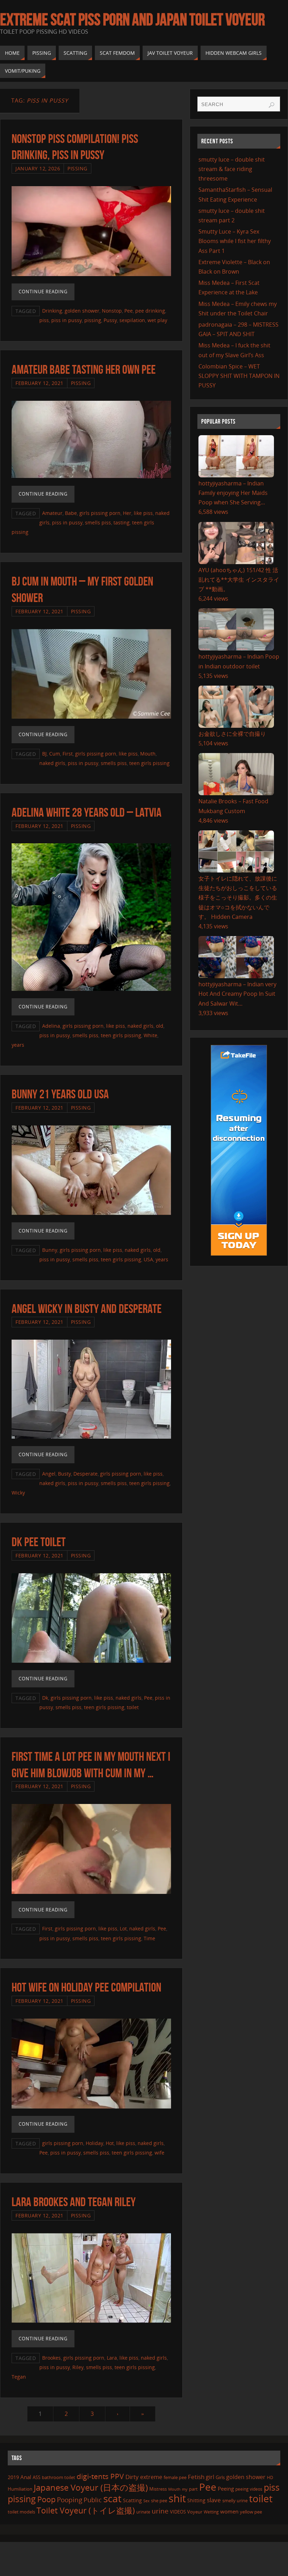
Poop (46, 2499)
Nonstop (112, 311)
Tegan (19, 2377)
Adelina (51, 1026)
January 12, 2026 (38, 168)
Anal (26, 2477)
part (193, 2489)
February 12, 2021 (40, 383)
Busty (64, 1474)
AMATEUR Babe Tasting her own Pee (84, 369)
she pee (159, 2500)
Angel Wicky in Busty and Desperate (87, 1309)
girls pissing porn (100, 513)
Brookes (51, 2358)
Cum (55, 754)
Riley (78, 2367)
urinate (143, 2512)
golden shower (82, 311)
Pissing (77, 168)
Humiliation (20, 2489)
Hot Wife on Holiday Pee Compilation (86, 1987)
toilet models (21, 2512)
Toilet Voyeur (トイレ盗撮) (86, 2510)
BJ (44, 754)
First (68, 754)
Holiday (94, 2143)
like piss (143, 513)
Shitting (196, 2500)
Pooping (70, 2500)
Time (149, 1938)
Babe (71, 513)
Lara (112, 2358)
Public (93, 2500)
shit (177, 2498)
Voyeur (195, 2512)
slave (214, 2500)
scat (112, 2498)
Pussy (110, 320)
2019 (13, 2477)
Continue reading (43, 292)
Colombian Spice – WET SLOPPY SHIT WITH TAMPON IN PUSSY (239, 376)
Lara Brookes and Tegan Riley (74, 2202)
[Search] (271, 105)
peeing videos (249, 2489)
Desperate (86, 1474)
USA (148, 1259)
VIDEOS (178, 2512)
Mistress (158, 2489)
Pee (129, 311)
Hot (110, 2143)
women (229, 2511)
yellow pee (251, 2512)
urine (160, 2511)
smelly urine (235, 2500)
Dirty (132, 2477)
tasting (122, 522)
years (18, 1045)
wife (159, 2153)
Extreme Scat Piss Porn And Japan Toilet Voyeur (132, 20)
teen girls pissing (149, 763)
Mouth (148, 754)
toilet (133, 1707)
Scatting (132, 2500)
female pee (175, 2477)
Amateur (52, 513)
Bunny (50, 1250)
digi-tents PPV (100, 2476)
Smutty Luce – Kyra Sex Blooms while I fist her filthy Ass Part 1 (235, 241)
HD (270, 2477)
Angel (49, 1474)
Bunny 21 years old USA (60, 1094)
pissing (93, 320)
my (185, 2489)
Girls (220, 2477)
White (150, 1035)
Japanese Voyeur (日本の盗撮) (91, 2487)
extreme (151, 2477)
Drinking (52, 311)
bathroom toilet (58, 2477)
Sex (146, 2501)
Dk (45, 1698)
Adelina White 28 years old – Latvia (87, 812)
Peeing (226, 2489)
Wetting (211, 2512)
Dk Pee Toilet (39, 1542)
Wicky (18, 1493)
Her (127, 513)
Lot (123, 1928)
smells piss (98, 522)
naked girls (52, 763)
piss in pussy (67, 320)
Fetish (196, 2477)
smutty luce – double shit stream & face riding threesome (232, 169)
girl (210, 2477)
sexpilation (132, 320)
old (160, 1026)
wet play (157, 320)
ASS (37, 2477)
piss (44, 320)
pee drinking (150, 311)
